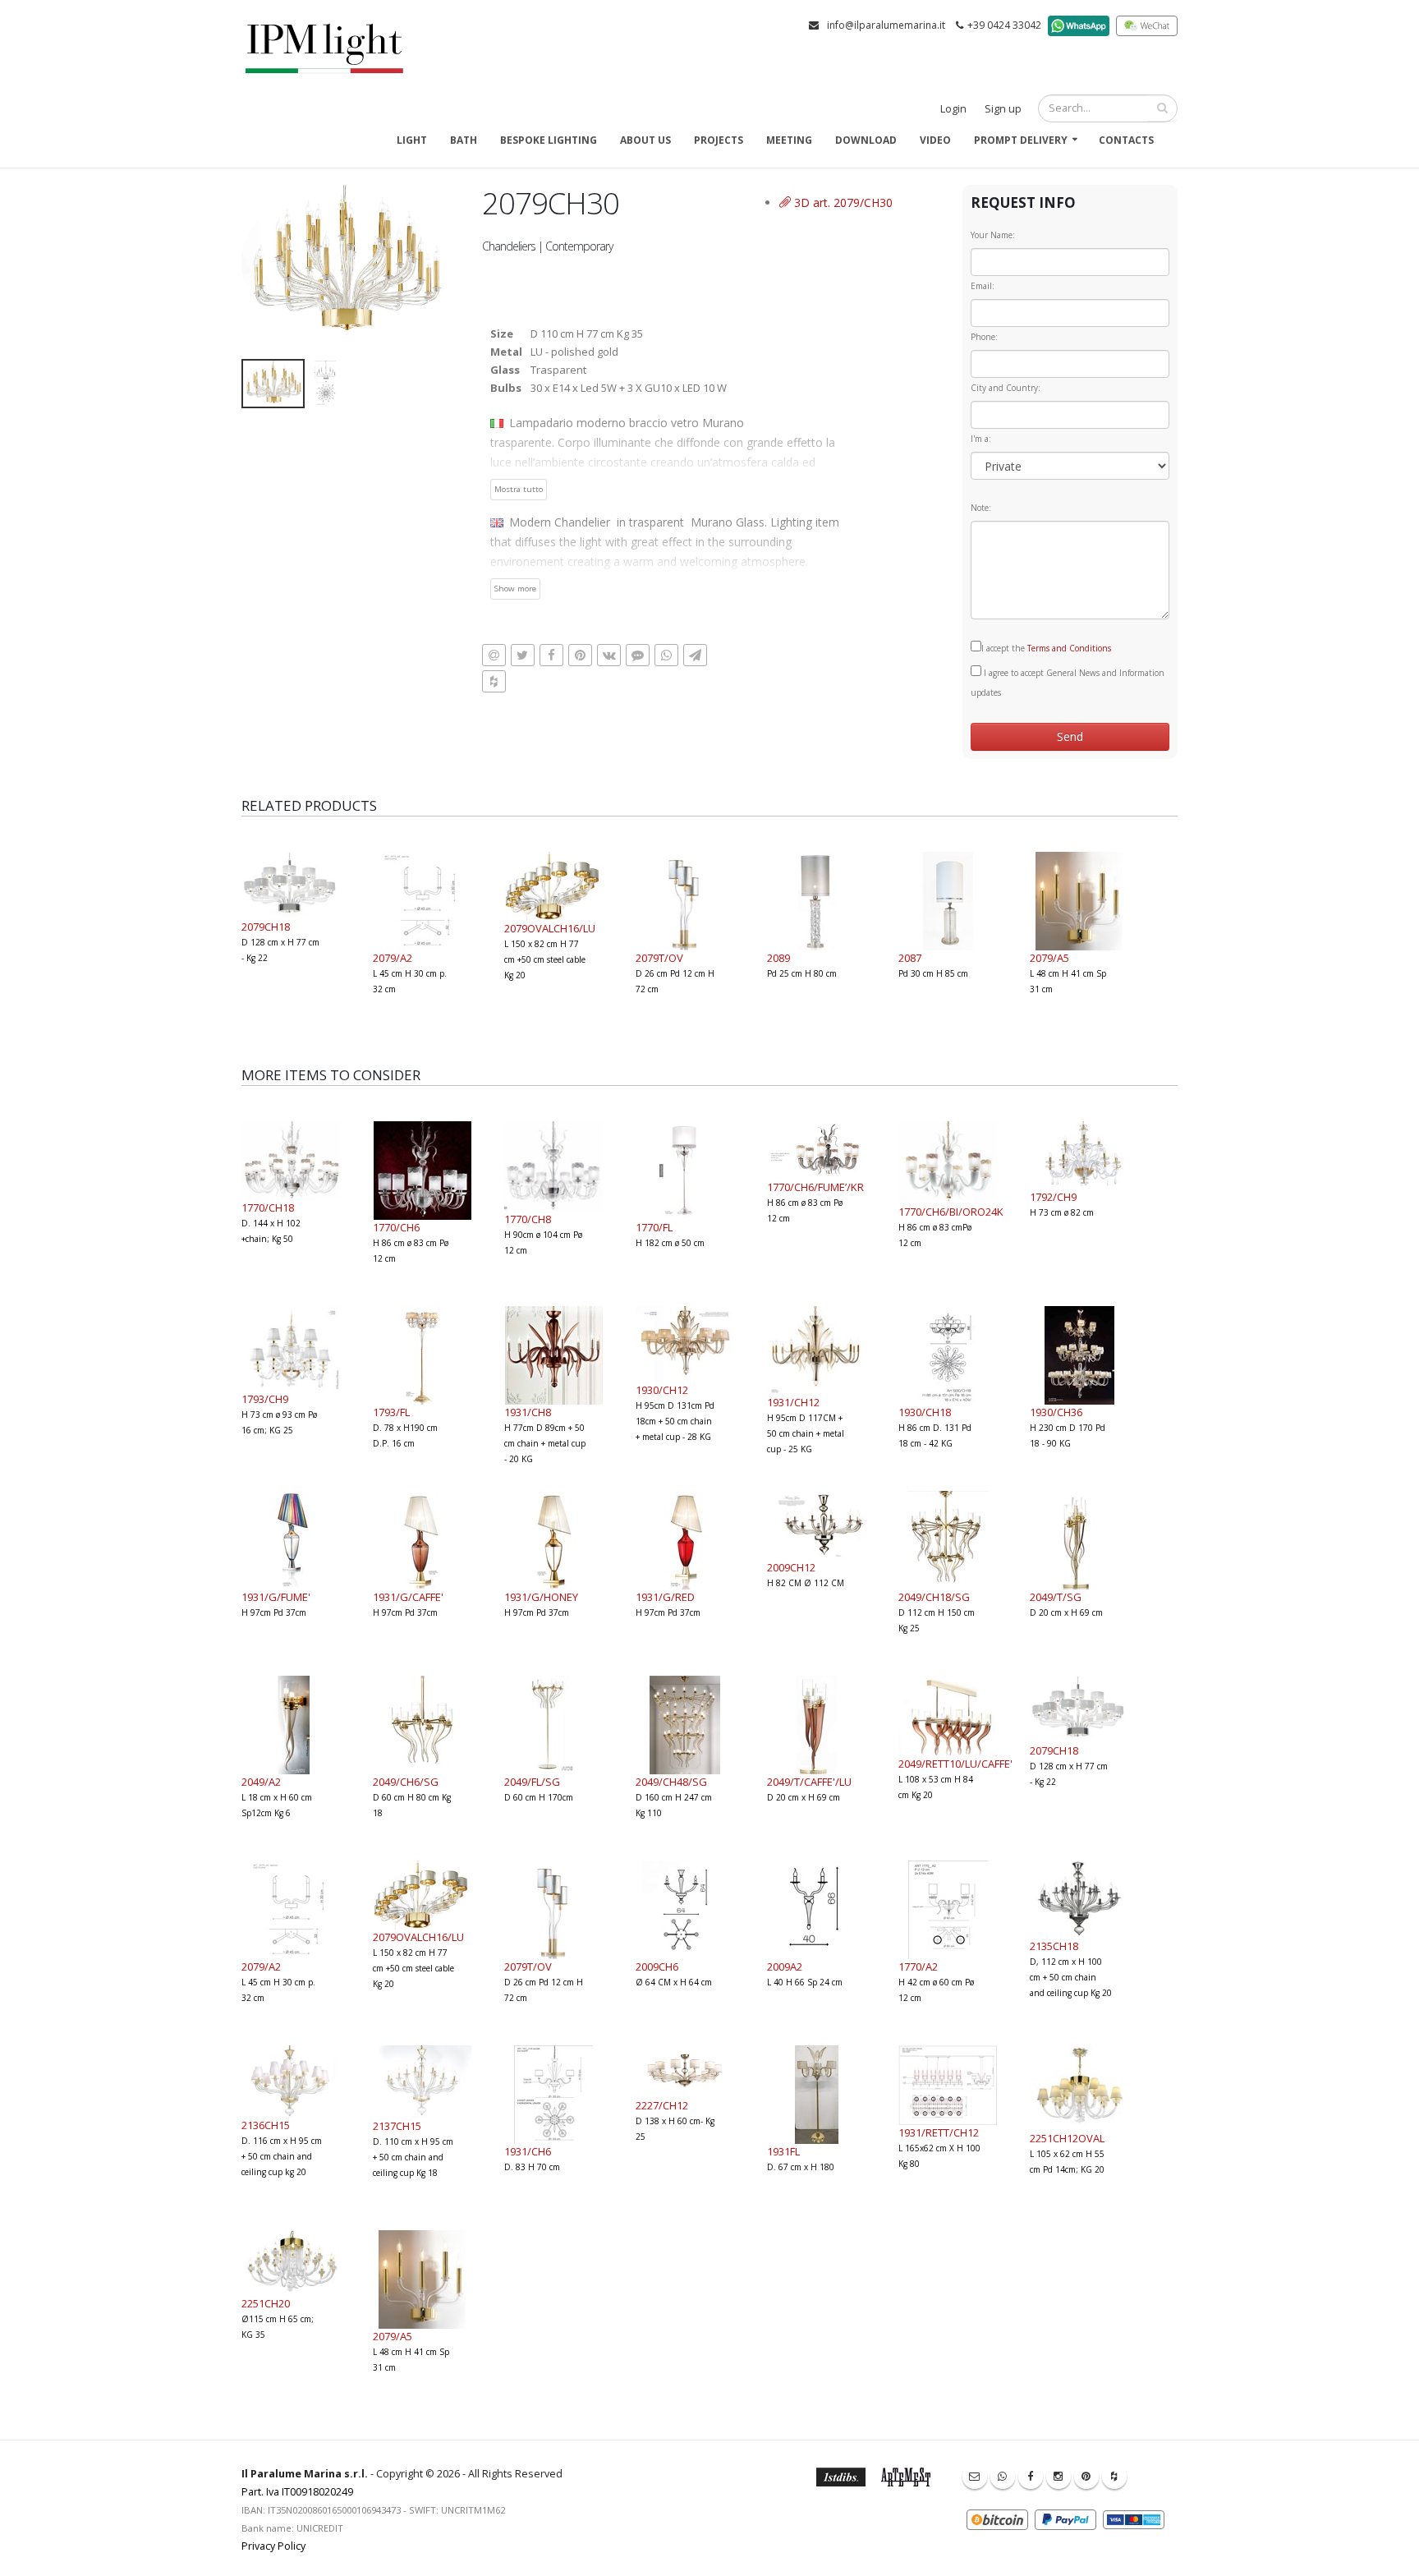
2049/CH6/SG (406, 1782)
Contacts (1126, 140)
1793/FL (391, 1412)
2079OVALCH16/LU (550, 928)
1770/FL (654, 1227)
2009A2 (785, 1966)
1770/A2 (918, 1966)
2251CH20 (266, 2303)
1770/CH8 (528, 1219)
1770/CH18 (268, 1207)
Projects (719, 140)
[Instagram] (1059, 2477)
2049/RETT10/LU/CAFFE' (955, 1764)
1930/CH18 (925, 1412)
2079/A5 (1049, 958)
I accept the (1046, 648)
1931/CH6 (528, 2151)
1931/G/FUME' (276, 1597)
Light (412, 140)
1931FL (783, 2151)
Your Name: (993, 235)
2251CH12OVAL (1067, 2138)
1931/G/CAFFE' (408, 1597)
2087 (910, 958)
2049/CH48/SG (671, 1782)
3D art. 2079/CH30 (842, 202)
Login (953, 109)
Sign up (1003, 109)
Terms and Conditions (1069, 648)
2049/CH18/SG (934, 1597)
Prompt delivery (1021, 140)
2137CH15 (397, 2126)
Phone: (984, 337)
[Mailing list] (975, 2477)
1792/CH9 (1053, 1197)
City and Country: (1006, 388)
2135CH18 (1054, 1946)
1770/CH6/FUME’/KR (815, 1187)
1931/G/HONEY (541, 1597)
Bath (464, 140)
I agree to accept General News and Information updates (1068, 683)
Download (866, 140)
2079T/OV (659, 958)
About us (645, 140)
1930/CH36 (1056, 1412)
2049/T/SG (1056, 1597)
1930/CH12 (662, 1390)
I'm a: (981, 439)
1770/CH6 (396, 1227)
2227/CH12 (662, 2105)
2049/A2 (261, 1782)
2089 (778, 958)
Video (935, 140)
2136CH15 (266, 2125)
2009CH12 (791, 1567)
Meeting (789, 140)
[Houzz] (1114, 2477)
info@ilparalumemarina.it (886, 25)
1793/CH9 (265, 1399)
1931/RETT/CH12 (939, 2132)
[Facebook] (1031, 2477)
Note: (981, 508)
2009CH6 (657, 1966)
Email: (983, 286)
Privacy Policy (273, 2546)
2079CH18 (266, 927)
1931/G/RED (665, 1597)
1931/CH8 (528, 1412)
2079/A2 (393, 958)
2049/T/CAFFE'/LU (809, 1782)
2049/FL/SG (532, 1782)
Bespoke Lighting (549, 140)
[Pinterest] (1086, 2477)
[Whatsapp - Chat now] (1003, 2477)
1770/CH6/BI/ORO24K (951, 1212)
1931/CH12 (793, 1402)
